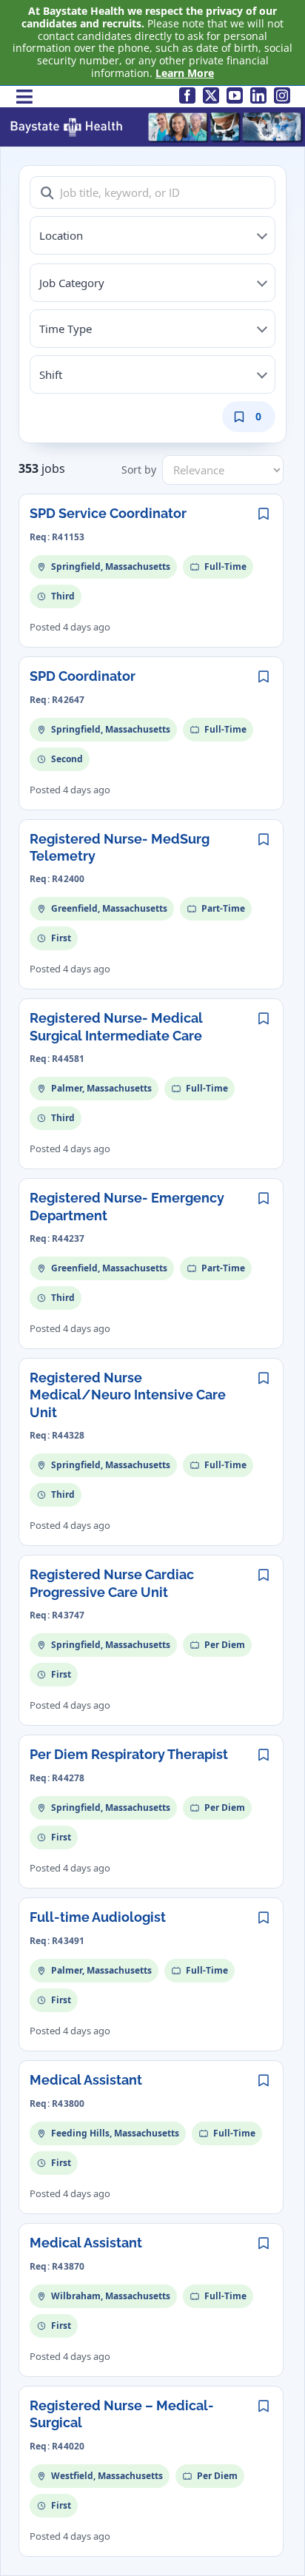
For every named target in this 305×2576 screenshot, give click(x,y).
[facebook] (187, 95)
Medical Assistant (86, 2080)
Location (61, 235)
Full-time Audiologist (98, 1917)
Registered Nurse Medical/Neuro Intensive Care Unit (128, 1395)
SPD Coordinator (83, 676)
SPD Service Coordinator (108, 513)
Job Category (72, 283)
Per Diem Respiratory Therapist (129, 1754)
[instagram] (282, 95)
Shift (51, 374)
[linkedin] (258, 95)
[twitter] (211, 95)
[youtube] (235, 95)
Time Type (66, 329)
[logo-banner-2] (156, 116)
